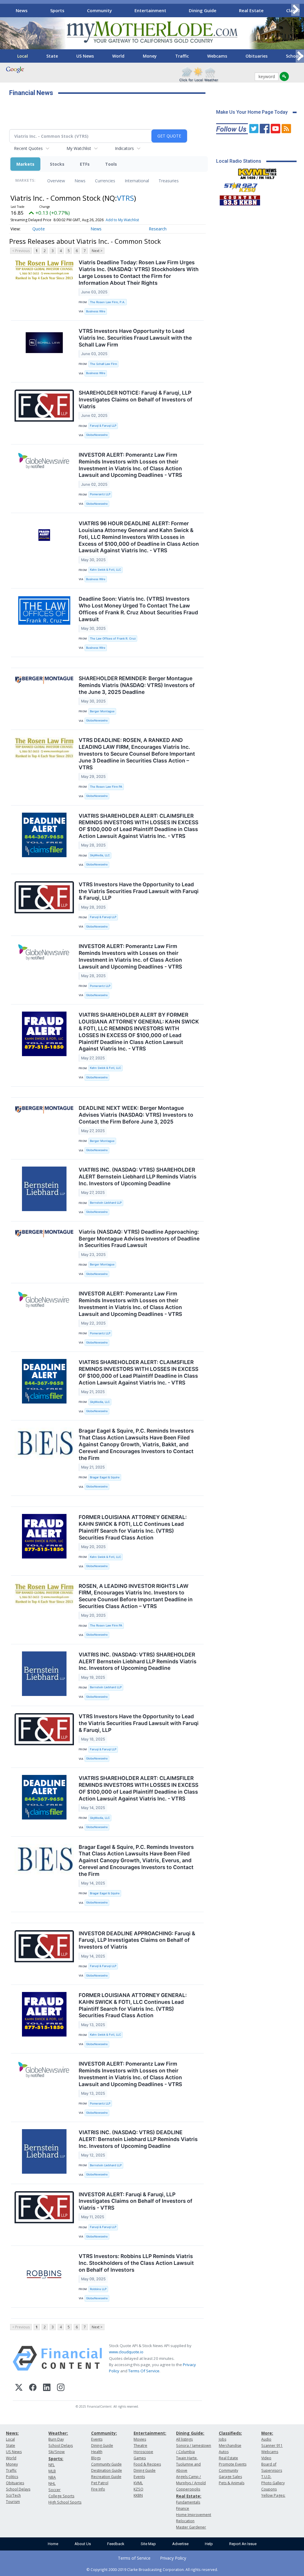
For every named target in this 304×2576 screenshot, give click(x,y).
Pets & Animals (232, 2483)
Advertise (180, 2544)
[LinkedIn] (47, 2388)
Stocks (57, 164)
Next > (97, 251)
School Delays (18, 2489)
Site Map (148, 2544)
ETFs (85, 164)
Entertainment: (150, 2433)
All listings (184, 2439)
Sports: (56, 2459)
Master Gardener (191, 2527)
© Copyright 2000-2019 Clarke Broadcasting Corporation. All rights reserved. (152, 2569)
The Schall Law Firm (103, 364)
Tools (111, 164)
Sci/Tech (13, 2495)
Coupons (269, 2489)
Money (150, 56)
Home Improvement (194, 2515)
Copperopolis (188, 2489)
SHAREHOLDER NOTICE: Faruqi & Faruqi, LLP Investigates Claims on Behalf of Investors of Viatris (136, 399)
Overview (56, 181)
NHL (52, 2484)
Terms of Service (134, 2558)
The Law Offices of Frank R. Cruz (113, 639)
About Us (83, 2544)
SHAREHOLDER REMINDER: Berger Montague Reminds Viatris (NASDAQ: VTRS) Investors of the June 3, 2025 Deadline (137, 685)
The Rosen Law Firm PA (106, 787)
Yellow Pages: (273, 2495)
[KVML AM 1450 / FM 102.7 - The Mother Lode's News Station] (257, 172)
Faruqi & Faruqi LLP (103, 426)
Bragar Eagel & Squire (105, 1477)
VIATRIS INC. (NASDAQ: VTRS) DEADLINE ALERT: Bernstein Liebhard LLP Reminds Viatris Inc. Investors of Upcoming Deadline (138, 2139)
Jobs (223, 2439)
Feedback (116, 2544)
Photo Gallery (273, 2483)
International (137, 181)
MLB (52, 2471)
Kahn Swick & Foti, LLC (106, 570)
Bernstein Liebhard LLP (106, 1203)
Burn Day (56, 2439)
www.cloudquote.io (126, 2352)
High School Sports (65, 2502)
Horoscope (143, 2452)
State (52, 56)
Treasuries (169, 181)
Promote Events (233, 2464)
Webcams (217, 56)
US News (85, 56)
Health (97, 2452)
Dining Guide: (190, 2433)
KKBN (138, 2495)
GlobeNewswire (97, 435)
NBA (52, 2477)
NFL (52, 2465)
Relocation (185, 2521)
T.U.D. (266, 2477)
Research (158, 229)
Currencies (105, 181)
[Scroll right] (295, 10)
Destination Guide (107, 2470)
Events (97, 2439)
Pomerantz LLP (100, 494)
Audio (266, 2439)
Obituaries (256, 56)
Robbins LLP (98, 2289)
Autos (224, 2452)
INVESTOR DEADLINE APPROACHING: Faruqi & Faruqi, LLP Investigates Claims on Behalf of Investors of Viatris (137, 1940)
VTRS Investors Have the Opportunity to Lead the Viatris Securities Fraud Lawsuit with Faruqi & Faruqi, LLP (139, 891)
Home (53, 2544)
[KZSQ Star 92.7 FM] (238, 186)
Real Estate (251, 10)
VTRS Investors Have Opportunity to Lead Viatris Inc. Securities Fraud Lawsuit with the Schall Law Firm (135, 338)
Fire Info (98, 2489)
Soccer (54, 2490)
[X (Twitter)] (19, 2388)
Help (209, 2544)
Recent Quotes (28, 148)
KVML (138, 2483)
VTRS (125, 198)
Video (266, 2458)
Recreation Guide (106, 2477)
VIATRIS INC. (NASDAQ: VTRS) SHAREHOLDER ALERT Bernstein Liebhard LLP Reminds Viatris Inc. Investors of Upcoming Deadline (138, 1177)
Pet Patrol (100, 2483)
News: (12, 2433)
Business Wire (96, 311)
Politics (12, 2477)
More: (267, 2433)
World (118, 56)
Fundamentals (188, 2502)
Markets (25, 164)
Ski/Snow (57, 2452)
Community (99, 10)
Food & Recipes (147, 2464)
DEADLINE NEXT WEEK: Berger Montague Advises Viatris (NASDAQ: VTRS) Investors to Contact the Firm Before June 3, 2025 (136, 1115)
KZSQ (138, 2489)
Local (23, 56)
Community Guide (106, 2464)
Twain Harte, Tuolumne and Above (188, 2464)
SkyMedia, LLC (100, 855)
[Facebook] (33, 2388)
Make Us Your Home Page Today (252, 112)
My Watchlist (79, 148)
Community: (104, 2433)
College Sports (61, 2496)
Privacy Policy (173, 2558)
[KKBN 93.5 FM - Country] (240, 199)
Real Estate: (189, 2496)
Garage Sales (230, 2477)
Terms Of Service (144, 2371)
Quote (39, 229)
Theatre (140, 2446)
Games (140, 2458)
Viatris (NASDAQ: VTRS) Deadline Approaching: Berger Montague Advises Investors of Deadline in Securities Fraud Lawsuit (139, 1239)
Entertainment (150, 10)
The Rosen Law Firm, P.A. (108, 302)
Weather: (58, 2433)
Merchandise (230, 2446)
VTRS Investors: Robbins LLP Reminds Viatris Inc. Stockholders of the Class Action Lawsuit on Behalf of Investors (136, 2263)
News (22, 10)
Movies (140, 2439)
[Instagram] (61, 2388)
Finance (183, 2508)
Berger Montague (102, 711)
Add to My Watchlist (122, 220)
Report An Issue (243, 2544)
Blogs (96, 2458)
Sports (57, 10)
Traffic (182, 56)
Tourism (13, 2502)
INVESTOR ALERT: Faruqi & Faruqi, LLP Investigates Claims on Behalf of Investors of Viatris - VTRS (136, 2201)
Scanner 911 (272, 2446)
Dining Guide (203, 10)
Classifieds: (230, 2433)
